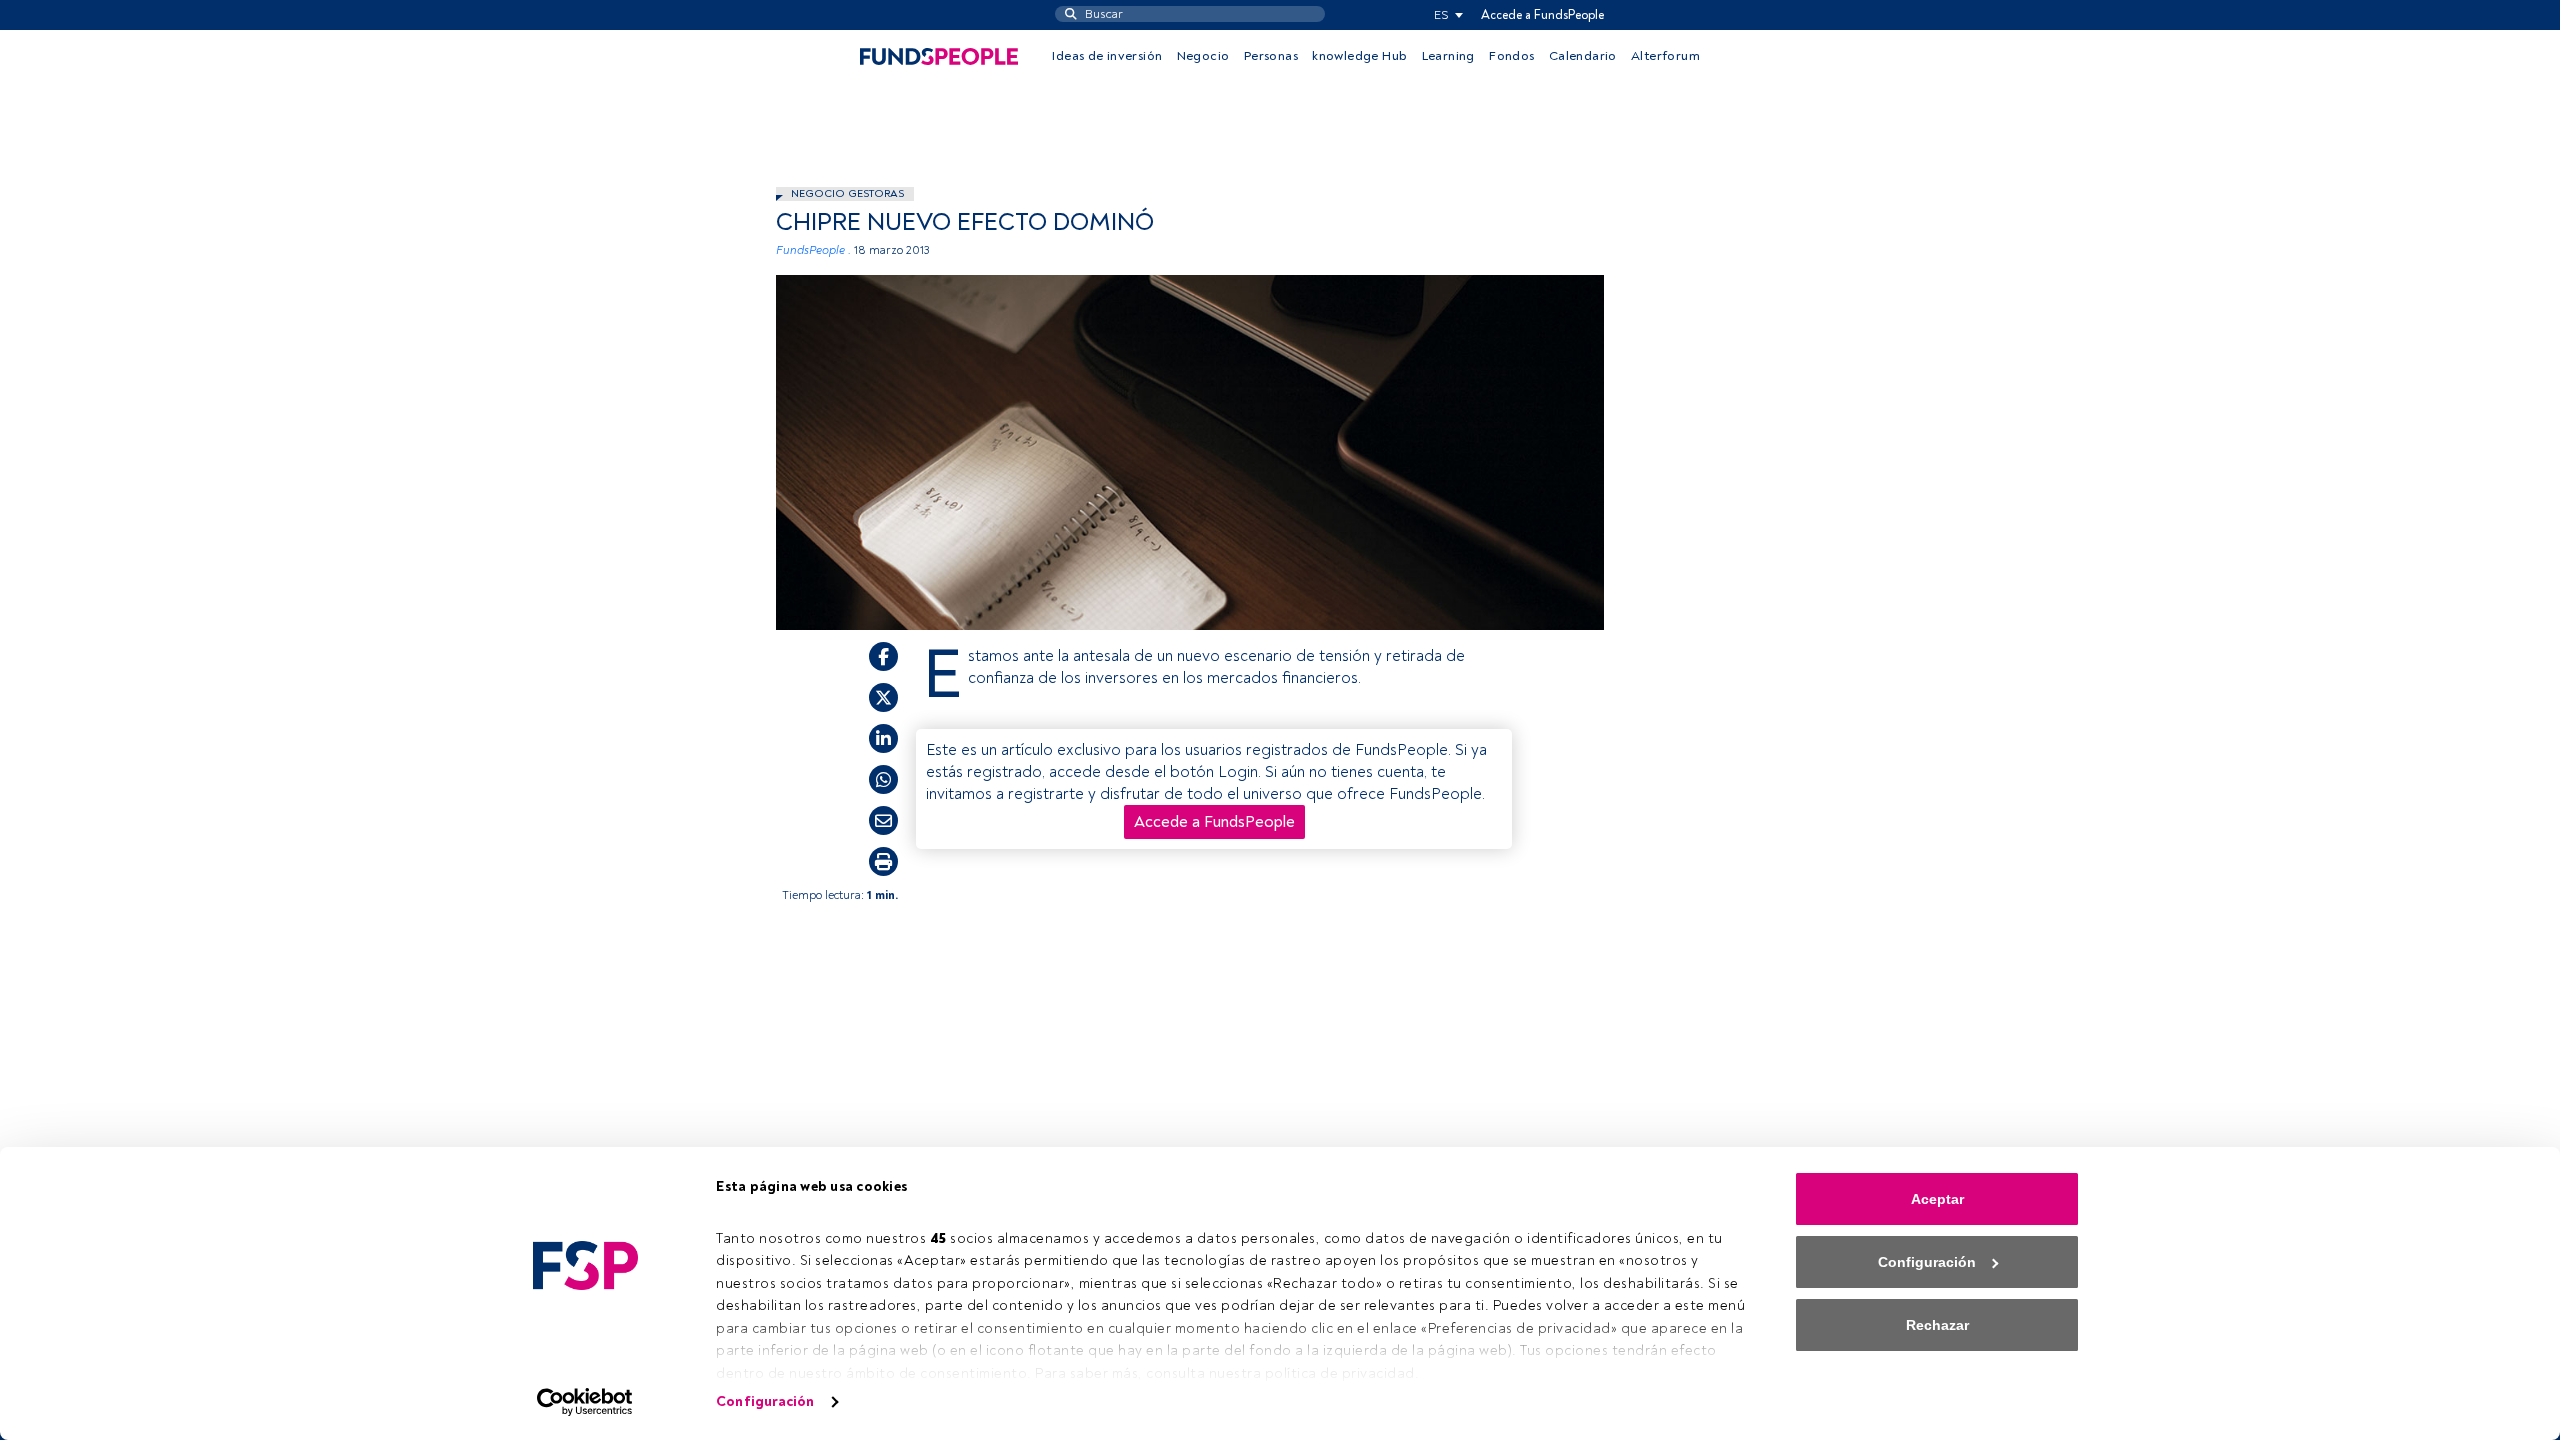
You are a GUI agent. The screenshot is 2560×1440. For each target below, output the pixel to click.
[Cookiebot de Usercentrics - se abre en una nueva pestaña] (585, 1402)
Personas (1271, 56)
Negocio (1203, 56)
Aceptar (1937, 1199)
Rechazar (1937, 1325)
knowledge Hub (1359, 56)
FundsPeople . (813, 250)
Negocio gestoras (847, 193)
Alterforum (1665, 56)
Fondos (1511, 56)
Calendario (1583, 56)
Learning (1448, 56)
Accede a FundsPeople (1542, 15)
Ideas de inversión (1107, 56)
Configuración (765, 1401)
